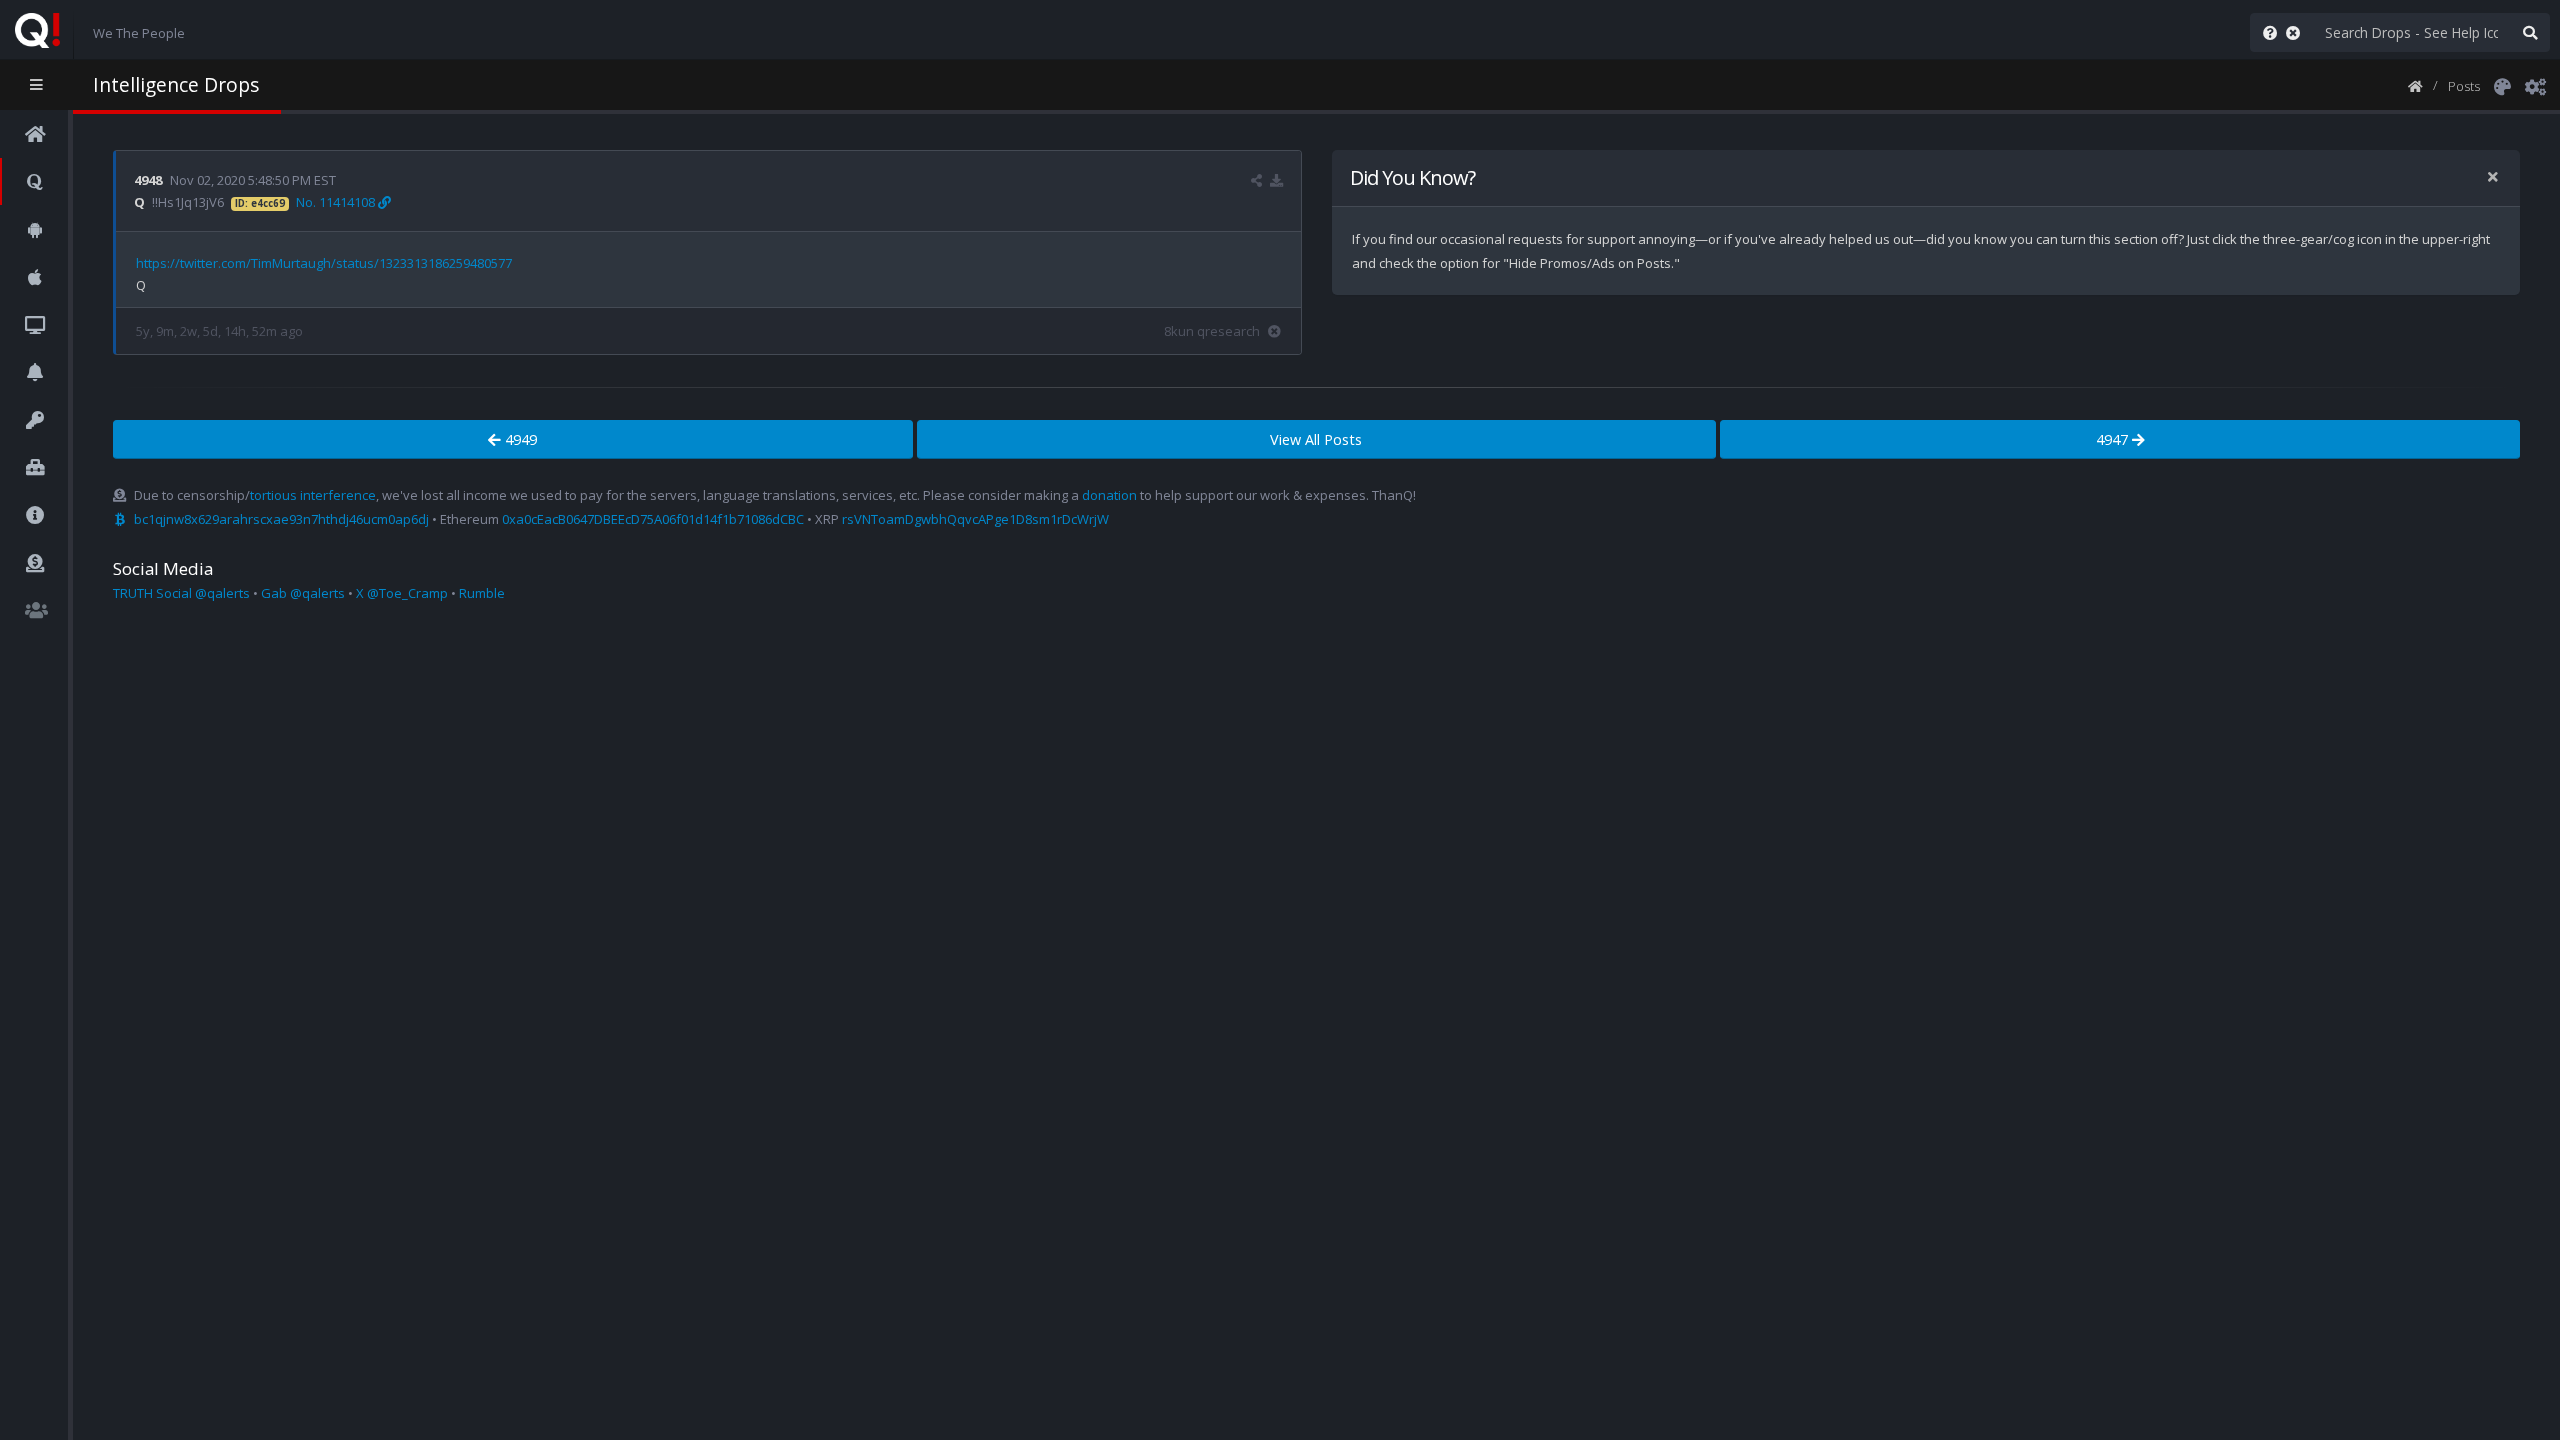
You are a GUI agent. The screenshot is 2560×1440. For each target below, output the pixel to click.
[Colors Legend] (2502, 85)
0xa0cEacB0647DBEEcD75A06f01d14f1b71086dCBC (653, 519)
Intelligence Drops (176, 84)
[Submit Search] (2530, 32)
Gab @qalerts (303, 593)
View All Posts (1316, 439)
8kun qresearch (1212, 331)
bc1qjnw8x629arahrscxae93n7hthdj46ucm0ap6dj (281, 519)
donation (1109, 495)
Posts (2464, 86)
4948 (148, 180)
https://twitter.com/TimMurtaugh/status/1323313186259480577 (324, 263)
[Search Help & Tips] (2266, 32)
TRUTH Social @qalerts (181, 593)
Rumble (482, 593)
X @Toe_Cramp (402, 593)
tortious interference (313, 495)
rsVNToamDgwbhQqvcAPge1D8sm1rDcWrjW (975, 519)
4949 (519, 439)
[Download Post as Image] (1276, 180)
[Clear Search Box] (2297, 32)
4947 (2114, 439)
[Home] (2415, 85)
